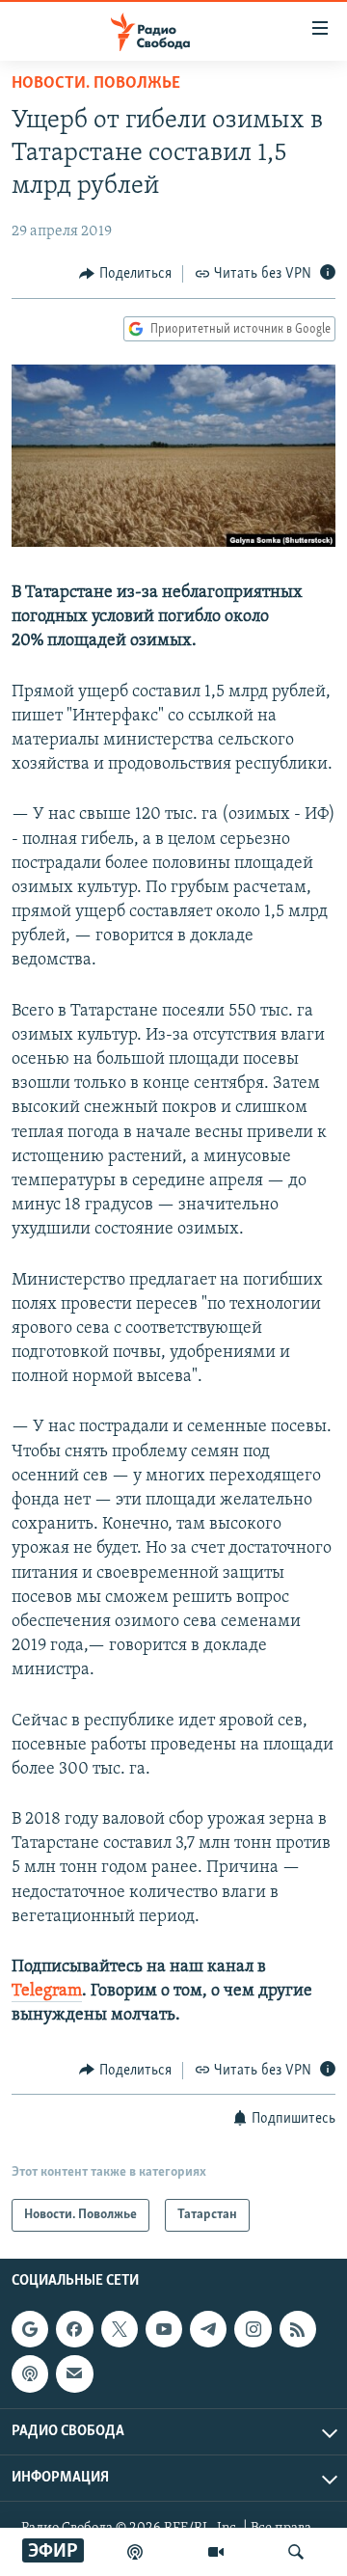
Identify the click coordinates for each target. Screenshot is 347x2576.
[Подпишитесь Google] (30, 2329)
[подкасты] (135, 2552)
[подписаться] (74, 2373)
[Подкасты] (30, 2373)
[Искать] (296, 2552)
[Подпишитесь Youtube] (164, 2329)
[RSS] (298, 2329)
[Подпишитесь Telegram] (208, 2329)
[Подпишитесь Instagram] (253, 2329)
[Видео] (216, 2552)
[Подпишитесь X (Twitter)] (120, 2329)
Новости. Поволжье (96, 84)
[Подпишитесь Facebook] (74, 2329)
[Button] (125, 274)
